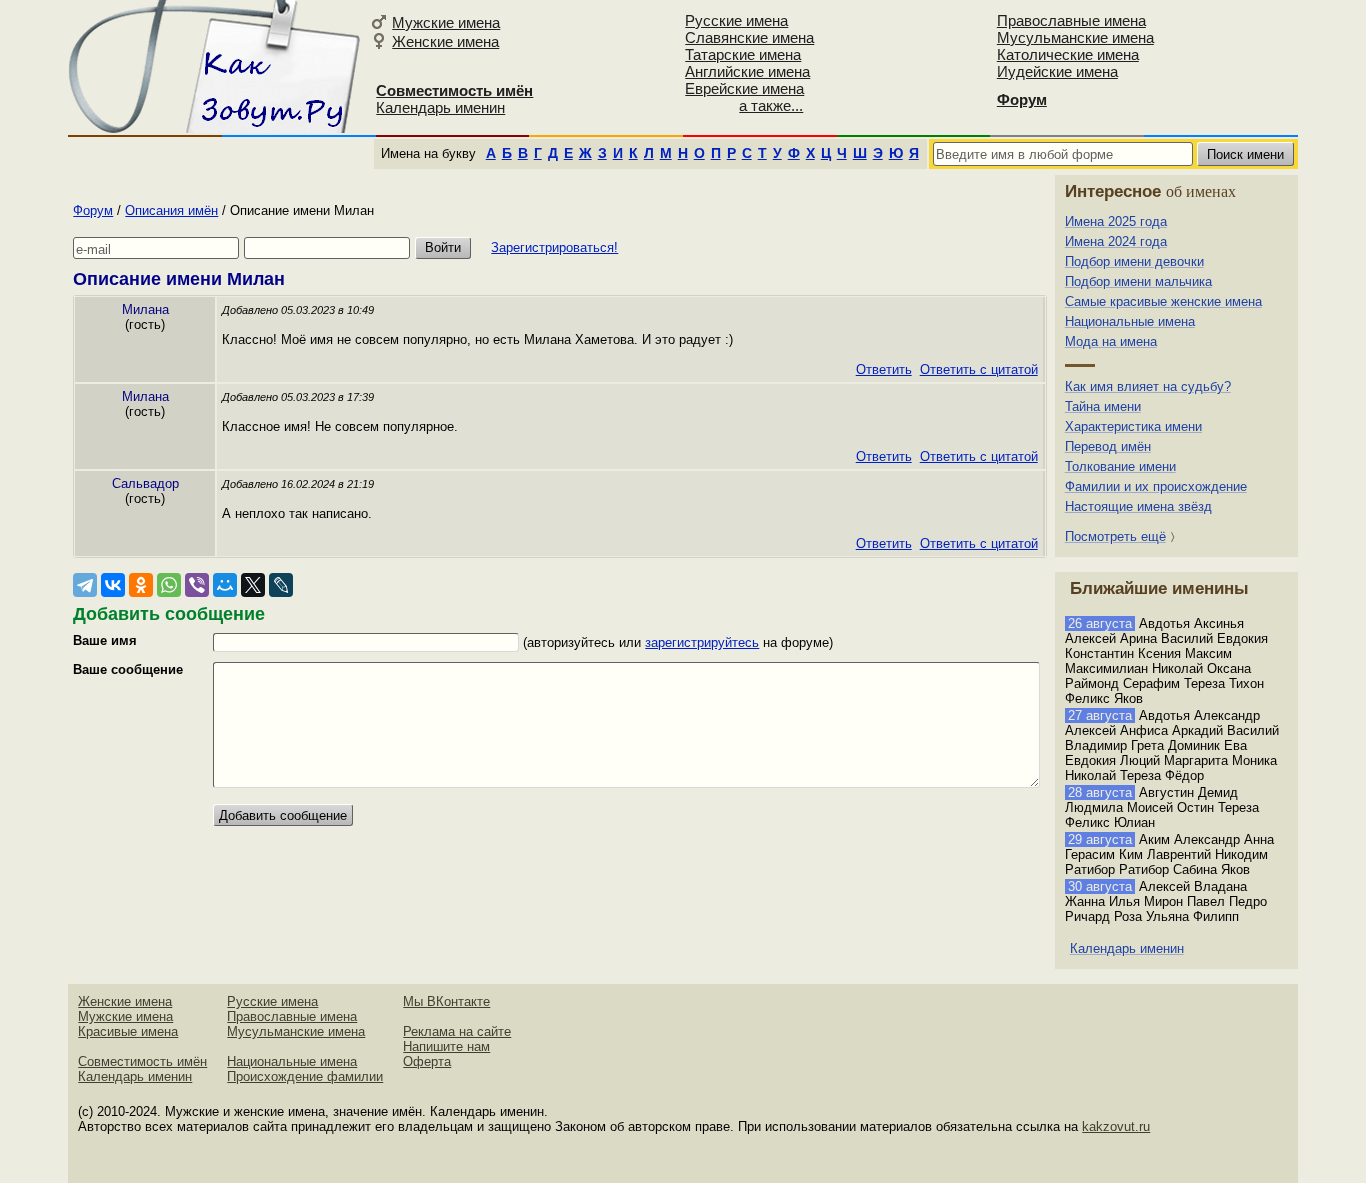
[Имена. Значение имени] (216, 66)
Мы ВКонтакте (446, 1001)
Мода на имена (1111, 341)
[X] (253, 585)
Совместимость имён (142, 1061)
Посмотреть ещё (1115, 536)
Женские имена (445, 41)
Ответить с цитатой (979, 369)
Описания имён (171, 210)
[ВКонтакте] (113, 585)
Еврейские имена (744, 88)
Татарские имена (743, 54)
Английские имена (747, 71)
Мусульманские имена (1075, 37)
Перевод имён (1108, 446)
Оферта (427, 1061)
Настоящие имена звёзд (1138, 506)
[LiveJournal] (281, 585)
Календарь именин (440, 107)
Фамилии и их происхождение (1156, 486)
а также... (771, 105)
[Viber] (197, 585)
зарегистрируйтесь (702, 642)
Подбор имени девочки (1134, 261)
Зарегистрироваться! (554, 247)
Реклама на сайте (457, 1031)
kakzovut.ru (1116, 1126)
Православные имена (1071, 20)
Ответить (884, 369)
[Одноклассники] (141, 585)
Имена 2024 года (1116, 241)
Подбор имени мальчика (1138, 281)
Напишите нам (446, 1046)
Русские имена (736, 20)
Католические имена (1068, 54)
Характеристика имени (1133, 426)
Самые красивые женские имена (1163, 301)
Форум (93, 210)
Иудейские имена (1057, 71)
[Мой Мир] (225, 585)
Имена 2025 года (1116, 221)
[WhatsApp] (169, 585)
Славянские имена (749, 37)
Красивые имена (128, 1031)
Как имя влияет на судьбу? (1148, 386)
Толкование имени (1120, 466)
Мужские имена (446, 22)
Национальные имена (1130, 321)
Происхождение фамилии (305, 1076)
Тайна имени (1103, 406)
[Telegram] (85, 585)
